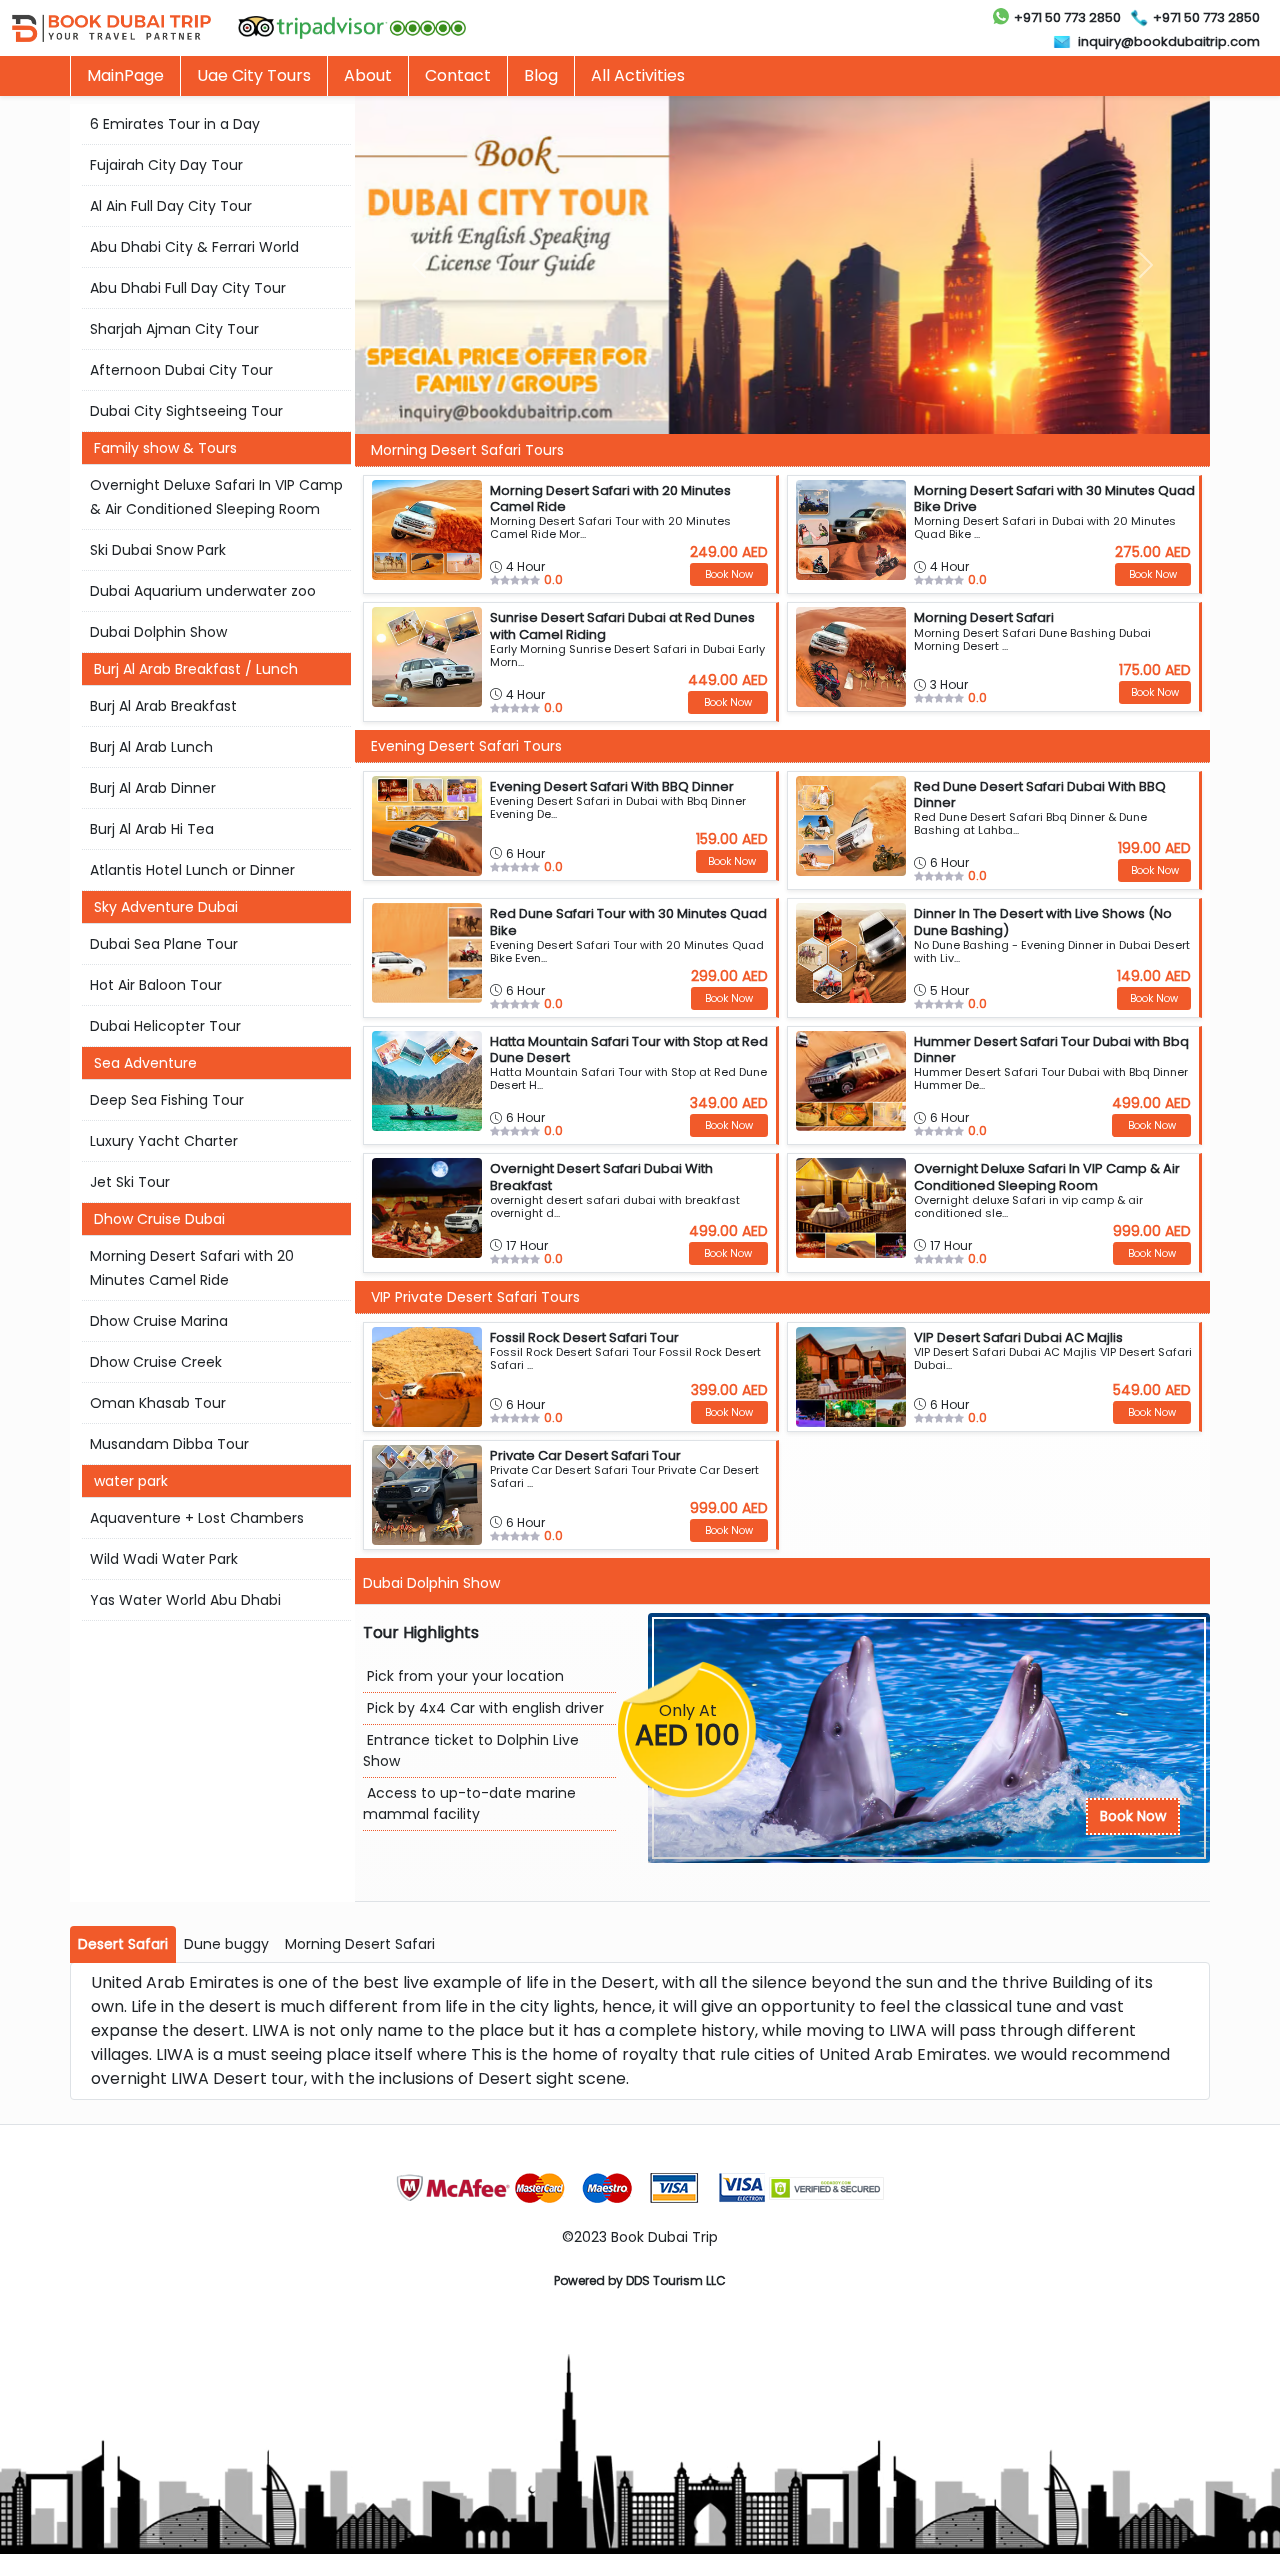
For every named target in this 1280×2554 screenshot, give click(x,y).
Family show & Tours (165, 448)
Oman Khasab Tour (158, 1403)
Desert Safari (123, 1944)
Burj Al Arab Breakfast (163, 706)
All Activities (638, 75)
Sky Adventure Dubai (166, 907)
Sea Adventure (145, 1063)
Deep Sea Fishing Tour (167, 1100)
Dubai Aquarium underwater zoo (203, 591)
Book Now (1133, 1816)
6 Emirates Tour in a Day (175, 124)
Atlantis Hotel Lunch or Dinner (192, 870)
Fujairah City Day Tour (166, 165)
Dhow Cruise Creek (156, 1362)
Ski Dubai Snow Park (158, 550)
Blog (541, 75)
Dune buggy (226, 1944)
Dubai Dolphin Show (158, 632)
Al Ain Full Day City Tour (171, 206)
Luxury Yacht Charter (164, 1141)
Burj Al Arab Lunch (151, 747)
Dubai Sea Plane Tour (164, 944)
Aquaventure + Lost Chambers (197, 1518)
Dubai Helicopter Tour (165, 1026)
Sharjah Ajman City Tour (174, 329)
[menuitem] (253, 76)
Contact (458, 75)
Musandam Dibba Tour (169, 1444)
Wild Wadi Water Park (164, 1559)
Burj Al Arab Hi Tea (152, 829)
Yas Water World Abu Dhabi (185, 1600)
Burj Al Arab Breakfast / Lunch (196, 669)
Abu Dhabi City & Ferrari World (194, 247)
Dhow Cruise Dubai (159, 1219)
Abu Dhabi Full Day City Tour (188, 288)
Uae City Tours (254, 75)
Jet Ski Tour (130, 1182)
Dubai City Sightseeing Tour (186, 411)
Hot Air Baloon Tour (156, 985)
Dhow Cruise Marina (159, 1321)
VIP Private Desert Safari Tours (475, 1297)
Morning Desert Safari (360, 1944)
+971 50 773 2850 (1067, 17)
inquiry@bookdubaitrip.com (1169, 41)
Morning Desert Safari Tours (467, 450)
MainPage (125, 75)
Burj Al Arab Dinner (153, 788)
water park (131, 1481)
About (368, 75)
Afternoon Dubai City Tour (181, 370)
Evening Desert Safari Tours (466, 746)
